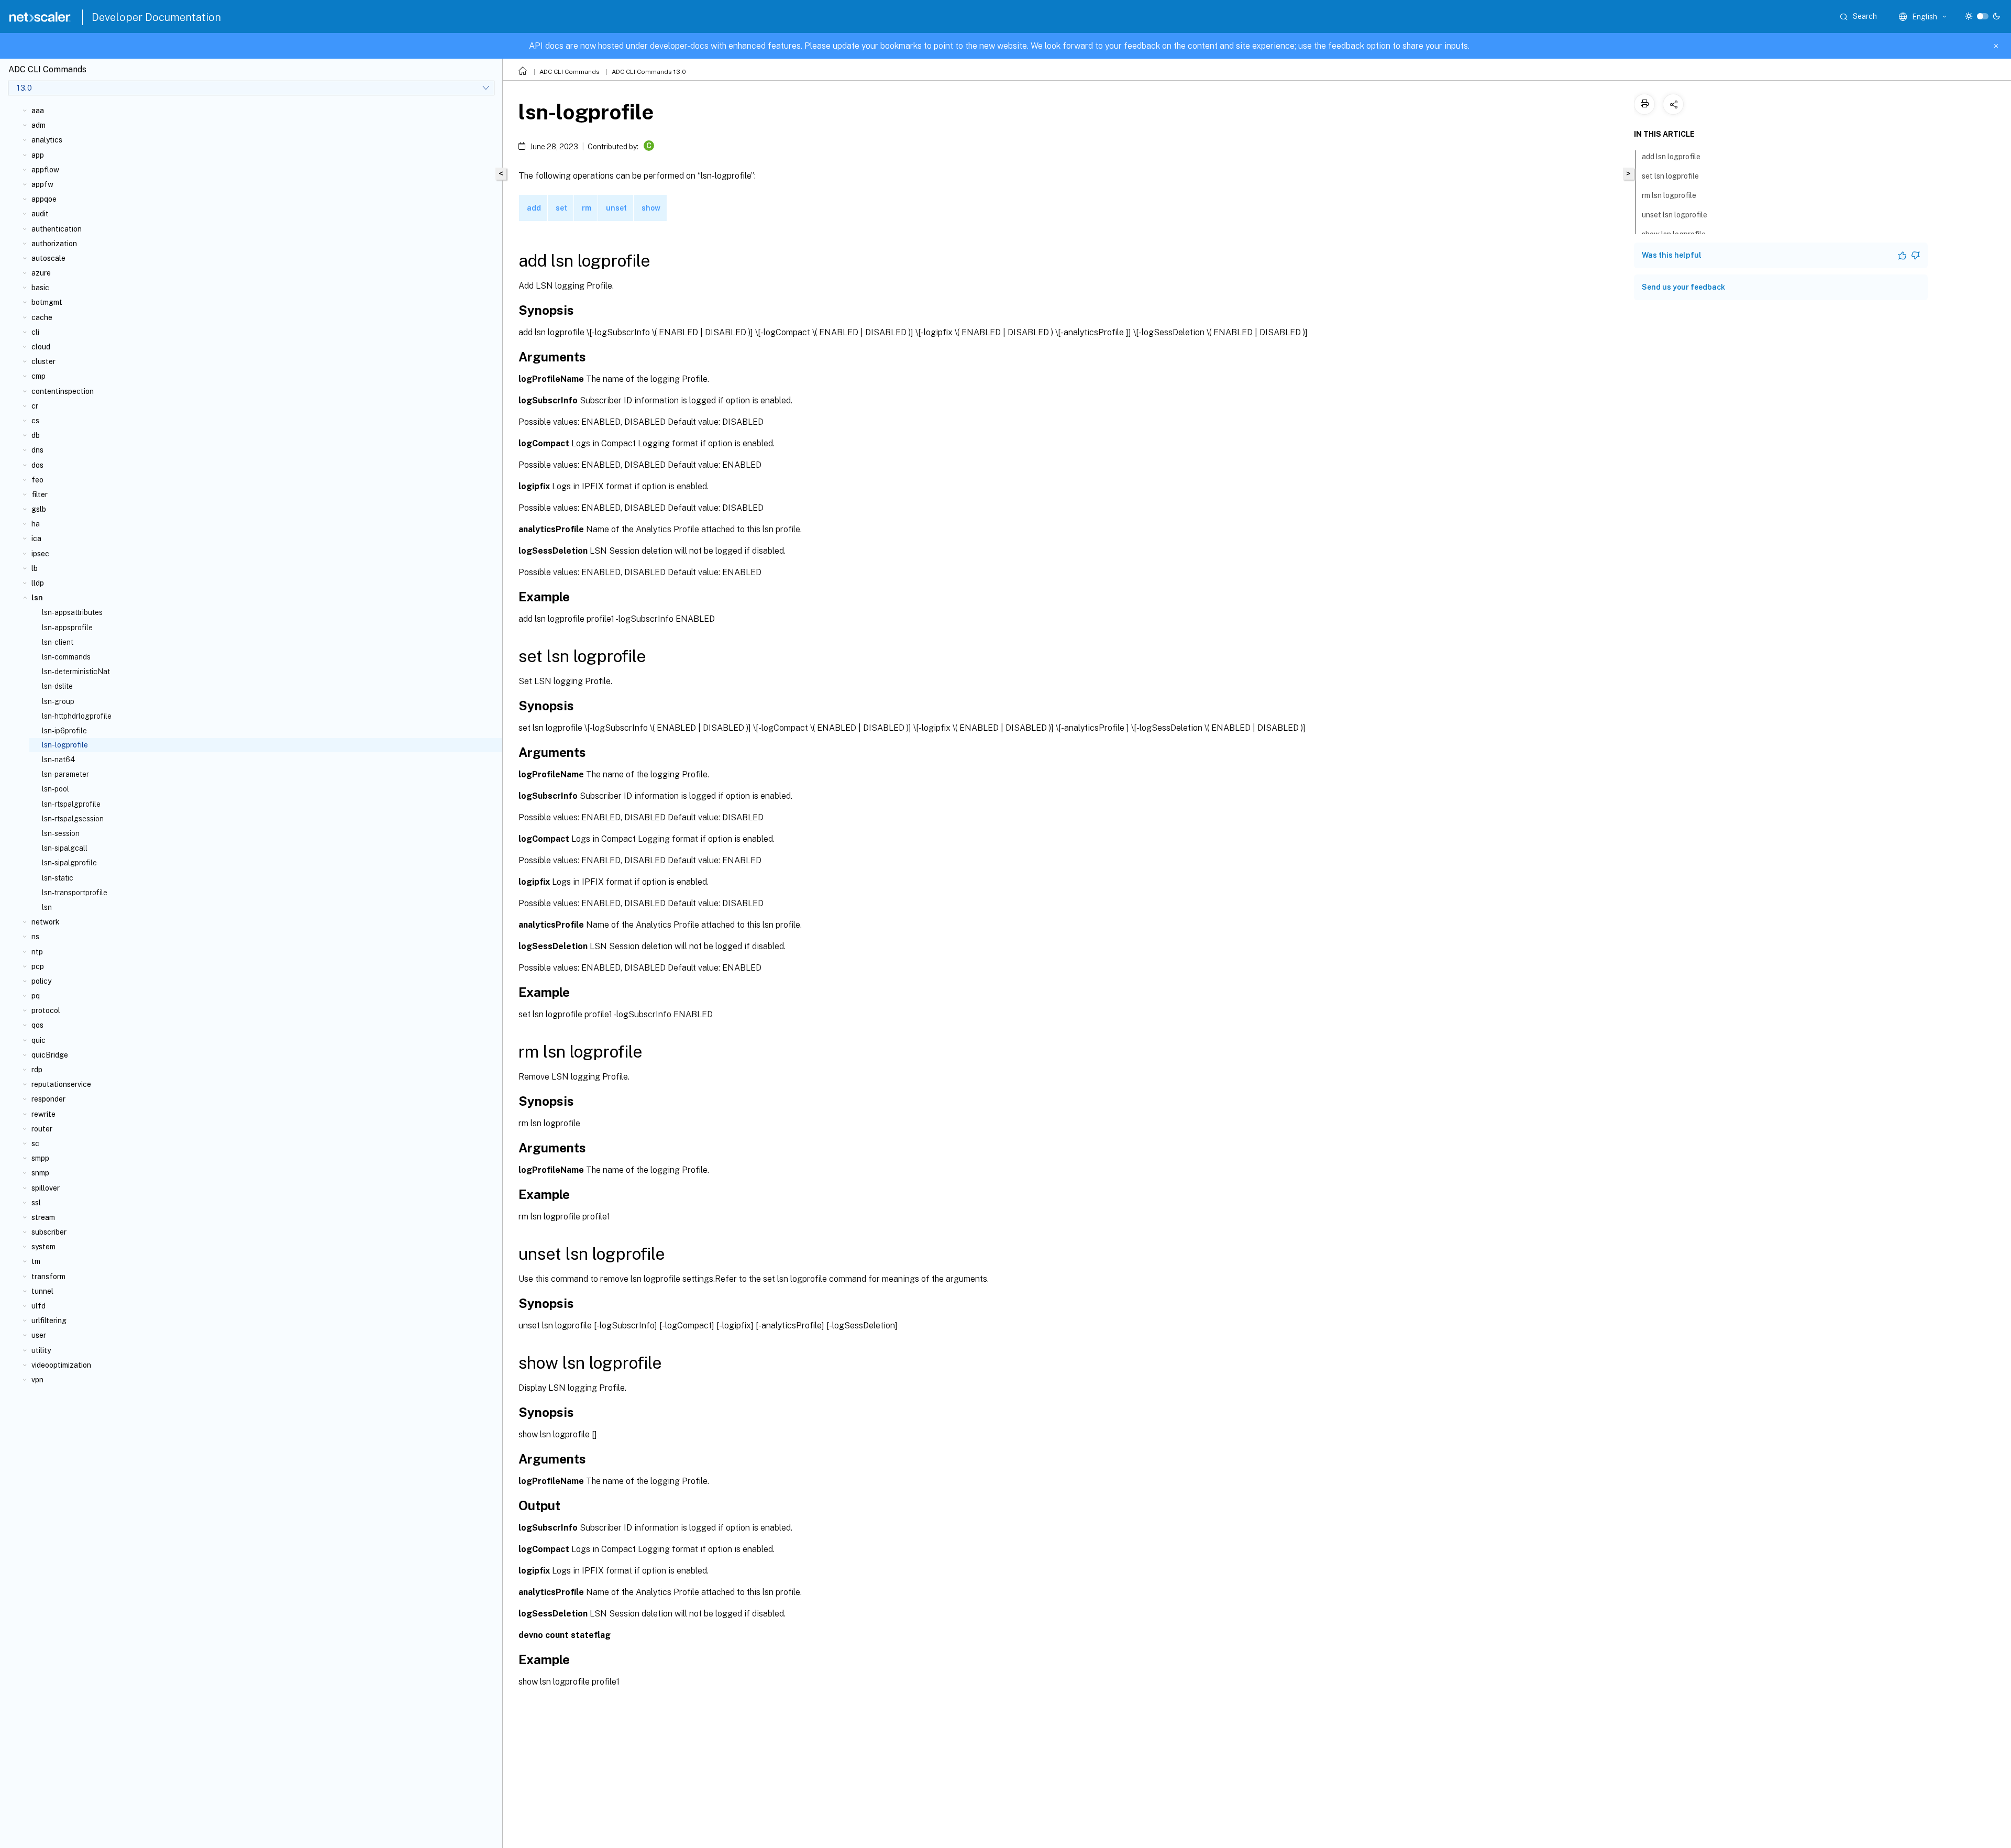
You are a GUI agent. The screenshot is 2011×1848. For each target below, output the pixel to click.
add (534, 208)
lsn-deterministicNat (76, 672)
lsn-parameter (65, 774)
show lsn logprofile (1674, 234)
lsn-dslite (57, 686)
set (561, 208)
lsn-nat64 (58, 760)
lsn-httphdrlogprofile (77, 716)
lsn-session (61, 833)
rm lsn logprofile (1669, 195)
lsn (47, 907)
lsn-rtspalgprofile (71, 804)
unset (616, 208)
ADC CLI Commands (570, 72)
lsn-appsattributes (72, 612)
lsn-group (58, 701)
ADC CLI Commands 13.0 (649, 72)
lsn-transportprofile (75, 893)
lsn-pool (56, 789)
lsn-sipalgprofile (69, 863)
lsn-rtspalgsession (73, 819)
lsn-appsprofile (67, 628)
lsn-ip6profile (64, 731)
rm (587, 208)
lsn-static (58, 878)
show (651, 208)
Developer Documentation (156, 17)
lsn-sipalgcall (65, 848)
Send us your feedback (1683, 287)
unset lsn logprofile (1675, 215)
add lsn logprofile (1671, 157)
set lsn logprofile (1670, 176)
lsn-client (58, 642)
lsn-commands (66, 657)
